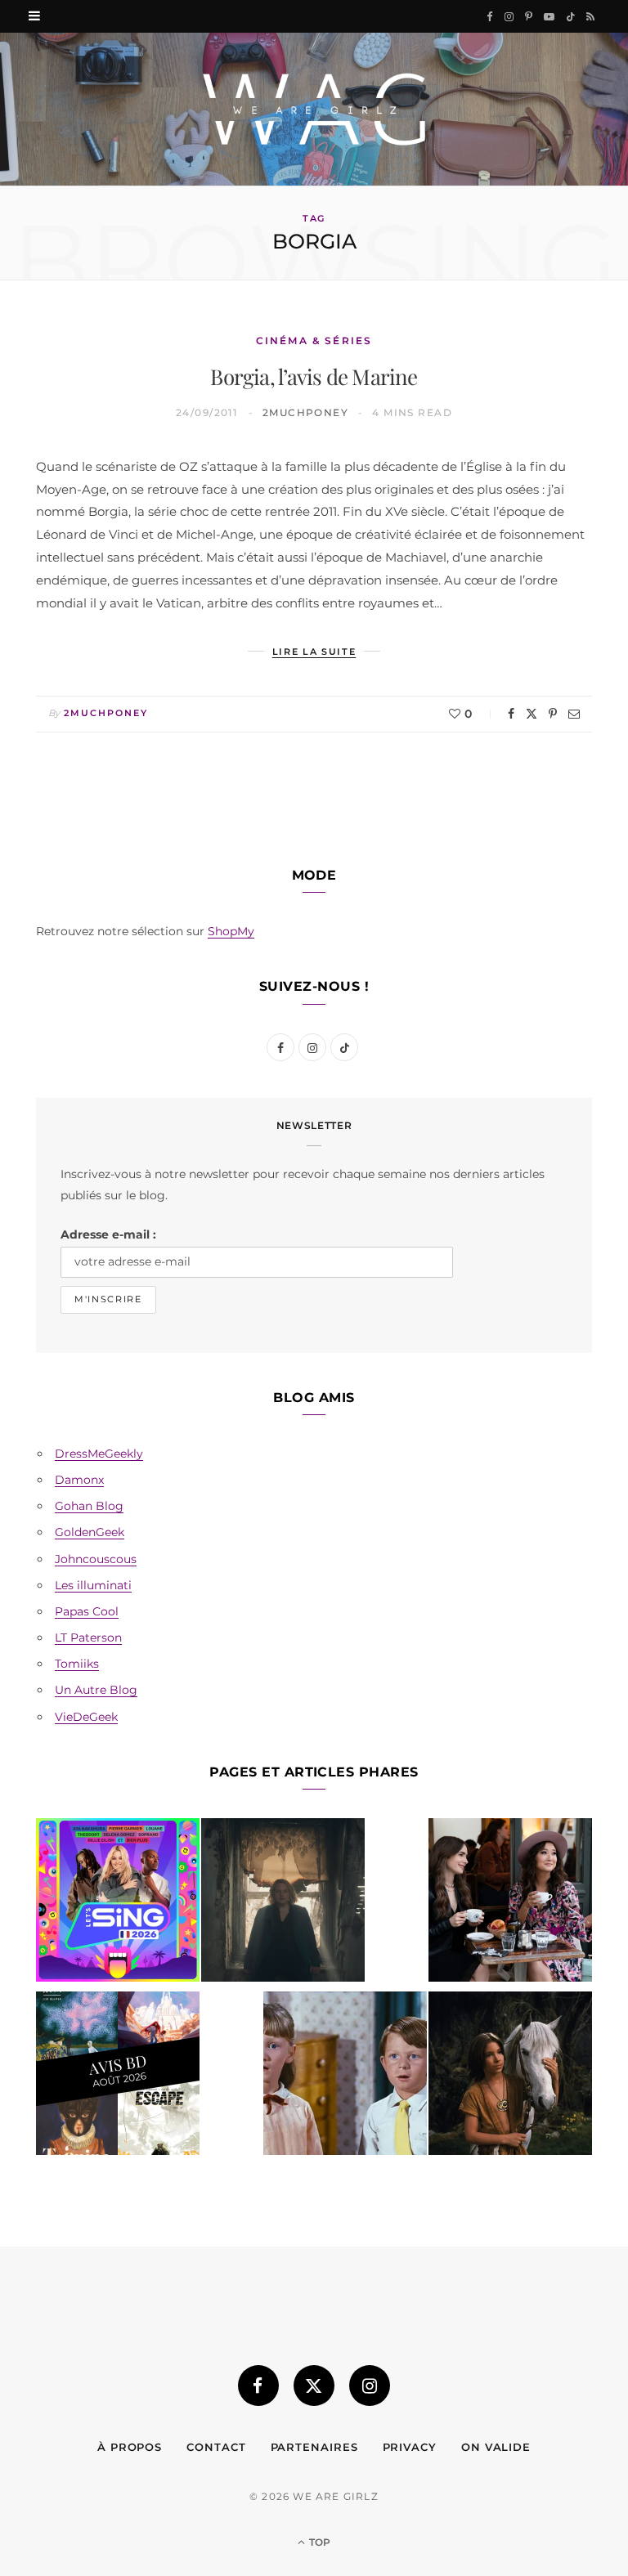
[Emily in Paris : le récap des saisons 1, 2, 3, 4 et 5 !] (510, 1903)
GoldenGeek (90, 1532)
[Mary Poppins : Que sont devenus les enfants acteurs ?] (345, 2076)
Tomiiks (77, 1664)
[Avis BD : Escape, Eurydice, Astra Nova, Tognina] (118, 2076)
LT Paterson (88, 1637)
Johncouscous (96, 1559)
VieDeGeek (86, 1717)
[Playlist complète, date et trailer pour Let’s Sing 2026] (118, 1903)
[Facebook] (511, 714)
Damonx (79, 1480)
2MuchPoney (305, 412)
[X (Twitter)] (314, 2386)
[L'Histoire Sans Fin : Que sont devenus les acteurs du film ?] (510, 2076)
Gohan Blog (89, 1506)
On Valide (496, 2447)
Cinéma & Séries (314, 340)
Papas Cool (87, 1611)
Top (318, 2542)
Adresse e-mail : (108, 1234)
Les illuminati (93, 1585)
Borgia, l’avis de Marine (314, 376)
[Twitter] (532, 714)
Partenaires (314, 2447)
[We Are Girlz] (314, 109)
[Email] (574, 714)
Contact (216, 2447)
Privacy (410, 2447)
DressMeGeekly (99, 1454)
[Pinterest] (553, 714)
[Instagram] (370, 2386)
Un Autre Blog (96, 1690)
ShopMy (231, 931)
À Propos (130, 2447)
